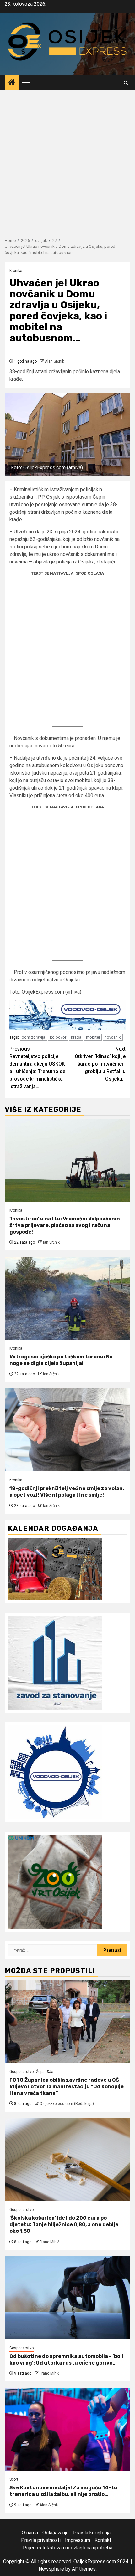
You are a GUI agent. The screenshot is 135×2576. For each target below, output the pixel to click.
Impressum (78, 2540)
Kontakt (103, 2540)
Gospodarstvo (22, 2072)
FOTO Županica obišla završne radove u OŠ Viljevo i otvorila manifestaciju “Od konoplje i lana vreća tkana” (67, 2087)
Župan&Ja (45, 2072)
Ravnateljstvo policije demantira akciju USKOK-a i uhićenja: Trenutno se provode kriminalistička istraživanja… (38, 1068)
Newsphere (51, 2569)
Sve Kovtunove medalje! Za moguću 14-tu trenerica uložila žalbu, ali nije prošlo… (63, 2491)
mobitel (93, 1037)
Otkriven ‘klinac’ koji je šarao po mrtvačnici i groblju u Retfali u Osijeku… (100, 1064)
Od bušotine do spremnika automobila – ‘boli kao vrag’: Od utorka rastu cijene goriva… (66, 2360)
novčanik (113, 1037)
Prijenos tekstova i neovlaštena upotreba (68, 2548)
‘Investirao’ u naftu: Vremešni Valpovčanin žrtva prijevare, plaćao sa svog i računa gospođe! (65, 1225)
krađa (76, 1037)
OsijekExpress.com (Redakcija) (67, 2104)
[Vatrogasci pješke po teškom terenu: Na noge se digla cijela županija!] (67, 1298)
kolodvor (58, 1037)
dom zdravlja (33, 1037)
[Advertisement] (67, 161)
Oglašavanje (56, 2533)
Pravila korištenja (92, 2533)
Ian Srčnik (51, 1242)
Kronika (16, 271)
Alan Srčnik (54, 361)
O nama (30, 2533)
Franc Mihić (49, 2242)
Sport (14, 2479)
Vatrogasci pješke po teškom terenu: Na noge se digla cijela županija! (61, 1360)
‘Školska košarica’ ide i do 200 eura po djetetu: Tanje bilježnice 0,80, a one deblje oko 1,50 (64, 2225)
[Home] (12, 83)
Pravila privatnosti (41, 2540)
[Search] (126, 83)
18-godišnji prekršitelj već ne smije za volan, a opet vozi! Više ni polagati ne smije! (67, 1492)
